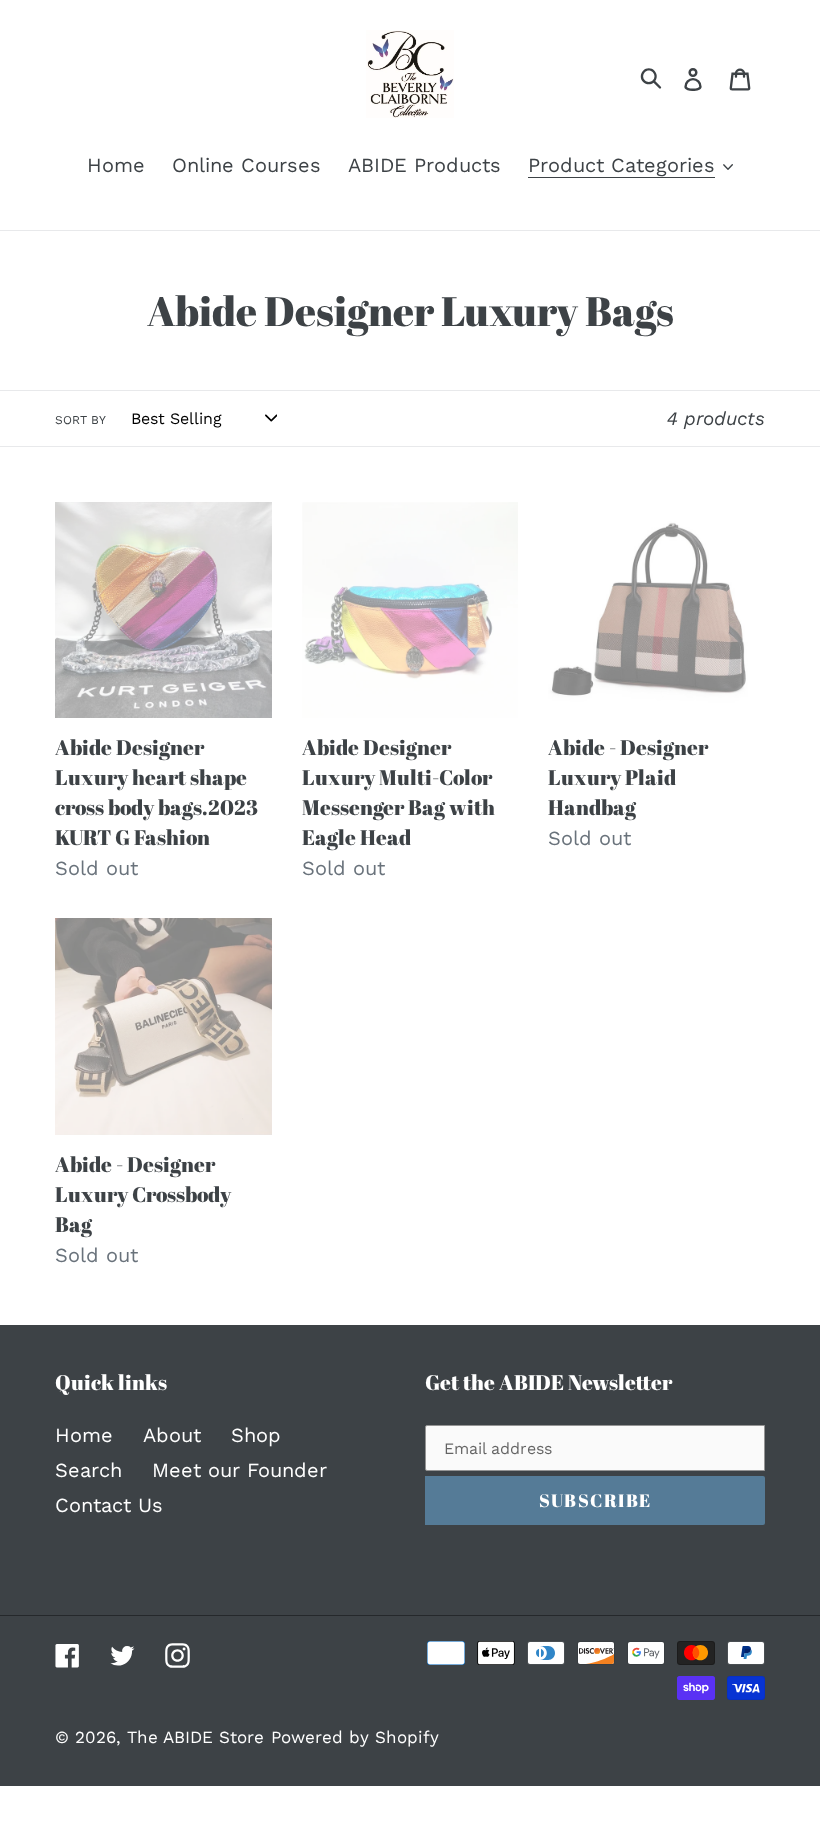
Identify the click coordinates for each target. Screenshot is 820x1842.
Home (84, 1435)
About (172, 1435)
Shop (256, 1435)
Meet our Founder (239, 1470)
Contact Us (109, 1505)
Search (88, 1470)
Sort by (80, 420)
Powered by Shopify (355, 1737)
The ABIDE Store (195, 1737)
